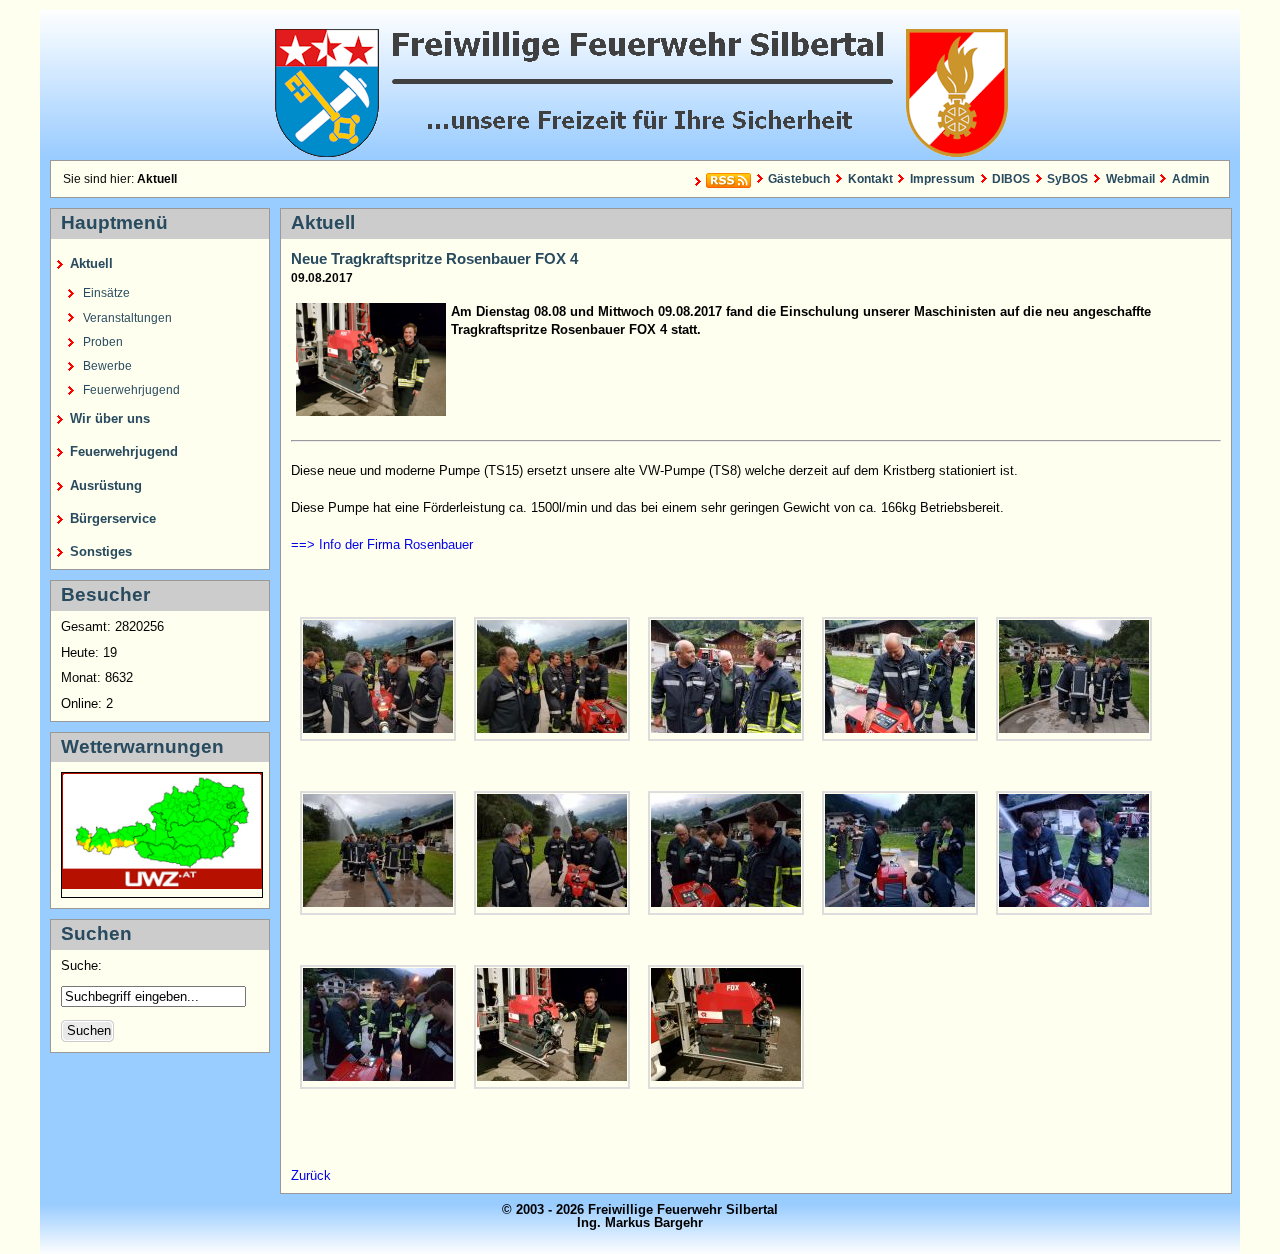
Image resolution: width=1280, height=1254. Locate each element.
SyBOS (1067, 179)
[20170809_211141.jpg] (552, 1027)
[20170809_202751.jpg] (726, 853)
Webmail (1130, 179)
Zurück (311, 1175)
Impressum (942, 179)
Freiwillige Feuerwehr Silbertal (640, 85)
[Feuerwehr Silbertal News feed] (720, 182)
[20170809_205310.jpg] (378, 1027)
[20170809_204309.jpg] (1074, 853)
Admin (1190, 179)
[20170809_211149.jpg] (726, 1027)
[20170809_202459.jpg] (1074, 679)
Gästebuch (799, 179)
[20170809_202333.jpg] (378, 679)
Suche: (83, 965)
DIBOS (1011, 179)
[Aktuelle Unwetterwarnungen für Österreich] (162, 884)
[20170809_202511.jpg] (378, 853)
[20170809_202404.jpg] (552, 679)
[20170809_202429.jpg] (900, 679)
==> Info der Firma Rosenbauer (382, 544)
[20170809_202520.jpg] (552, 853)
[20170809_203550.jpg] (900, 853)
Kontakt (870, 179)
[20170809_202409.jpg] (726, 679)
